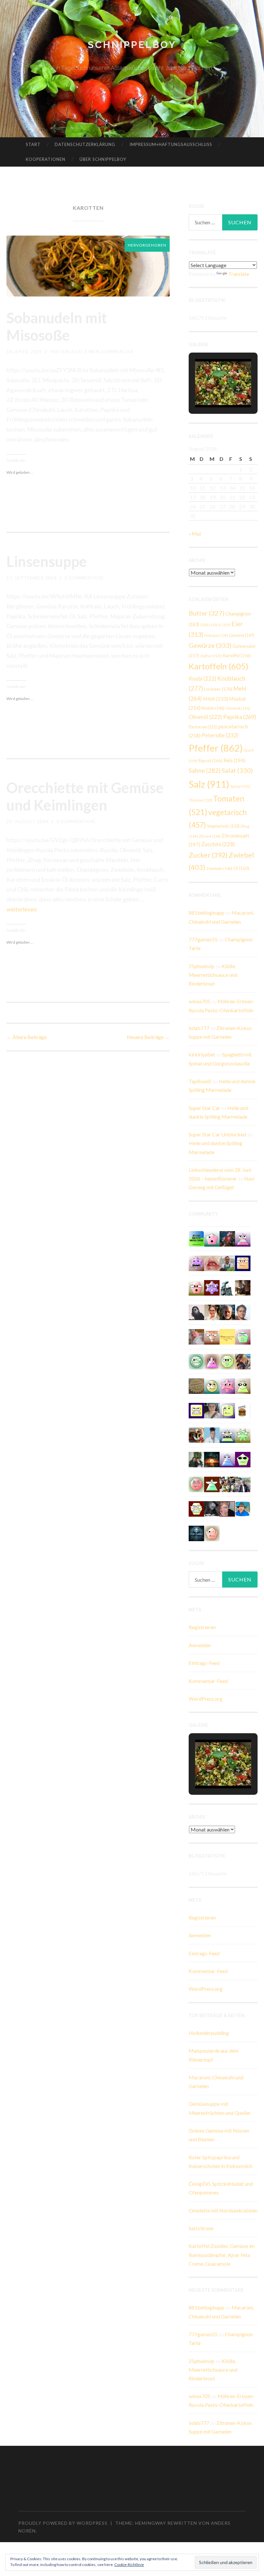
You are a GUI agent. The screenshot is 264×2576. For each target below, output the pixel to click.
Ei (225, 625)
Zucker (208, 855)
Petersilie (220, 735)
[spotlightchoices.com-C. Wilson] (196, 1238)
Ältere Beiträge (27, 1037)
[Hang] (227, 1484)
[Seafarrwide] (243, 1361)
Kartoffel (237, 656)
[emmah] (212, 1434)
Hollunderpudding (209, 2033)
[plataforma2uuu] (227, 1434)
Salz (209, 784)
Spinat (240, 786)
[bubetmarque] (196, 1287)
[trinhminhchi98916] (212, 1533)
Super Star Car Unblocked (217, 1134)
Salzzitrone (201, 2228)
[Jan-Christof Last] (243, 1410)
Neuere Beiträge (148, 1037)
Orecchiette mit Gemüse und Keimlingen (85, 796)
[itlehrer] (243, 1287)
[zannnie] (212, 1263)
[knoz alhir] (212, 1459)
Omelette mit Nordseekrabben (223, 2210)
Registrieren (202, 1627)
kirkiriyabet (202, 1054)
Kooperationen (46, 159)
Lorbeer (218, 689)
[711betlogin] (196, 1263)
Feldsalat (216, 635)
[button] (208, 390)
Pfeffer (216, 748)
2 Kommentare (84, 578)
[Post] (212, 1336)
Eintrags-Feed (204, 1663)
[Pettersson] (243, 1508)
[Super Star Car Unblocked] (243, 1336)
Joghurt (211, 656)
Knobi (203, 679)
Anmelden (200, 1645)
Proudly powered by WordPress (63, 2523)
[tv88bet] (196, 1484)
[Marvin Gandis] (196, 1459)
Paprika (240, 717)
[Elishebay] (212, 1410)
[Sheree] (243, 1484)
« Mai (195, 534)
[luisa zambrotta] (212, 1508)
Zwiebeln (219, 868)
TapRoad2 (200, 1081)
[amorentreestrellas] (196, 1312)
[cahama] (196, 1385)
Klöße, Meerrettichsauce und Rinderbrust (213, 975)
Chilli (209, 625)
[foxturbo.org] (196, 1533)
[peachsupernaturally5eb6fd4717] (212, 1287)
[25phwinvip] (212, 1385)
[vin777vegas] (227, 1459)
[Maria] (212, 1484)
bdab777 (199, 1028)
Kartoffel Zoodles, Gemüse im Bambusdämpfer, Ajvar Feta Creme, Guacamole (222, 2255)
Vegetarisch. (223, 826)
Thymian (200, 800)
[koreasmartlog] (212, 1361)
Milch (215, 699)
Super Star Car (204, 1108)
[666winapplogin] (227, 1410)
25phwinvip (202, 966)
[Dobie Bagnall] (243, 1238)
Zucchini (218, 844)
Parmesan (203, 727)
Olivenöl (238, 708)
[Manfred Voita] (227, 1287)
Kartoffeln (218, 666)
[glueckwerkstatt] (243, 1459)
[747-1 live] (196, 1410)
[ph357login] (243, 1385)
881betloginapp (207, 913)
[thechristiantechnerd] (212, 1312)
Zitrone (210, 836)
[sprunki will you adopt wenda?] (212, 1238)
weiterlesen (22, 909)
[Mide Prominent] (227, 1238)
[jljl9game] (227, 1361)
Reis (234, 760)
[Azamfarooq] (243, 1312)
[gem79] (196, 1361)
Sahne (205, 771)
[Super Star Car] (243, 1263)
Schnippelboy (132, 45)
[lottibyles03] (196, 1508)
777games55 (203, 939)
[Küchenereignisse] (227, 1336)
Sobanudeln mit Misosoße (57, 326)
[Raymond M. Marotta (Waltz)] (227, 1312)
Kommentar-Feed (208, 1681)
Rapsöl (210, 761)
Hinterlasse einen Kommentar (92, 351)
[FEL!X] (196, 1336)
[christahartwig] (227, 1508)
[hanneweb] (196, 1434)
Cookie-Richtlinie (129, 2565)
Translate (239, 274)
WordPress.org (206, 1699)
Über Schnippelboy (103, 159)
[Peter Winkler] (227, 1263)
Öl (241, 868)
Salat (237, 770)
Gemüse (242, 635)
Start (33, 144)
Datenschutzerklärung (85, 144)
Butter (207, 613)
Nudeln (213, 708)
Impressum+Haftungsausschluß (171, 144)
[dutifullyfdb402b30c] (227, 1385)
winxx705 (199, 1001)
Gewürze (210, 645)
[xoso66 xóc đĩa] (243, 1434)
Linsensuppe (47, 561)
